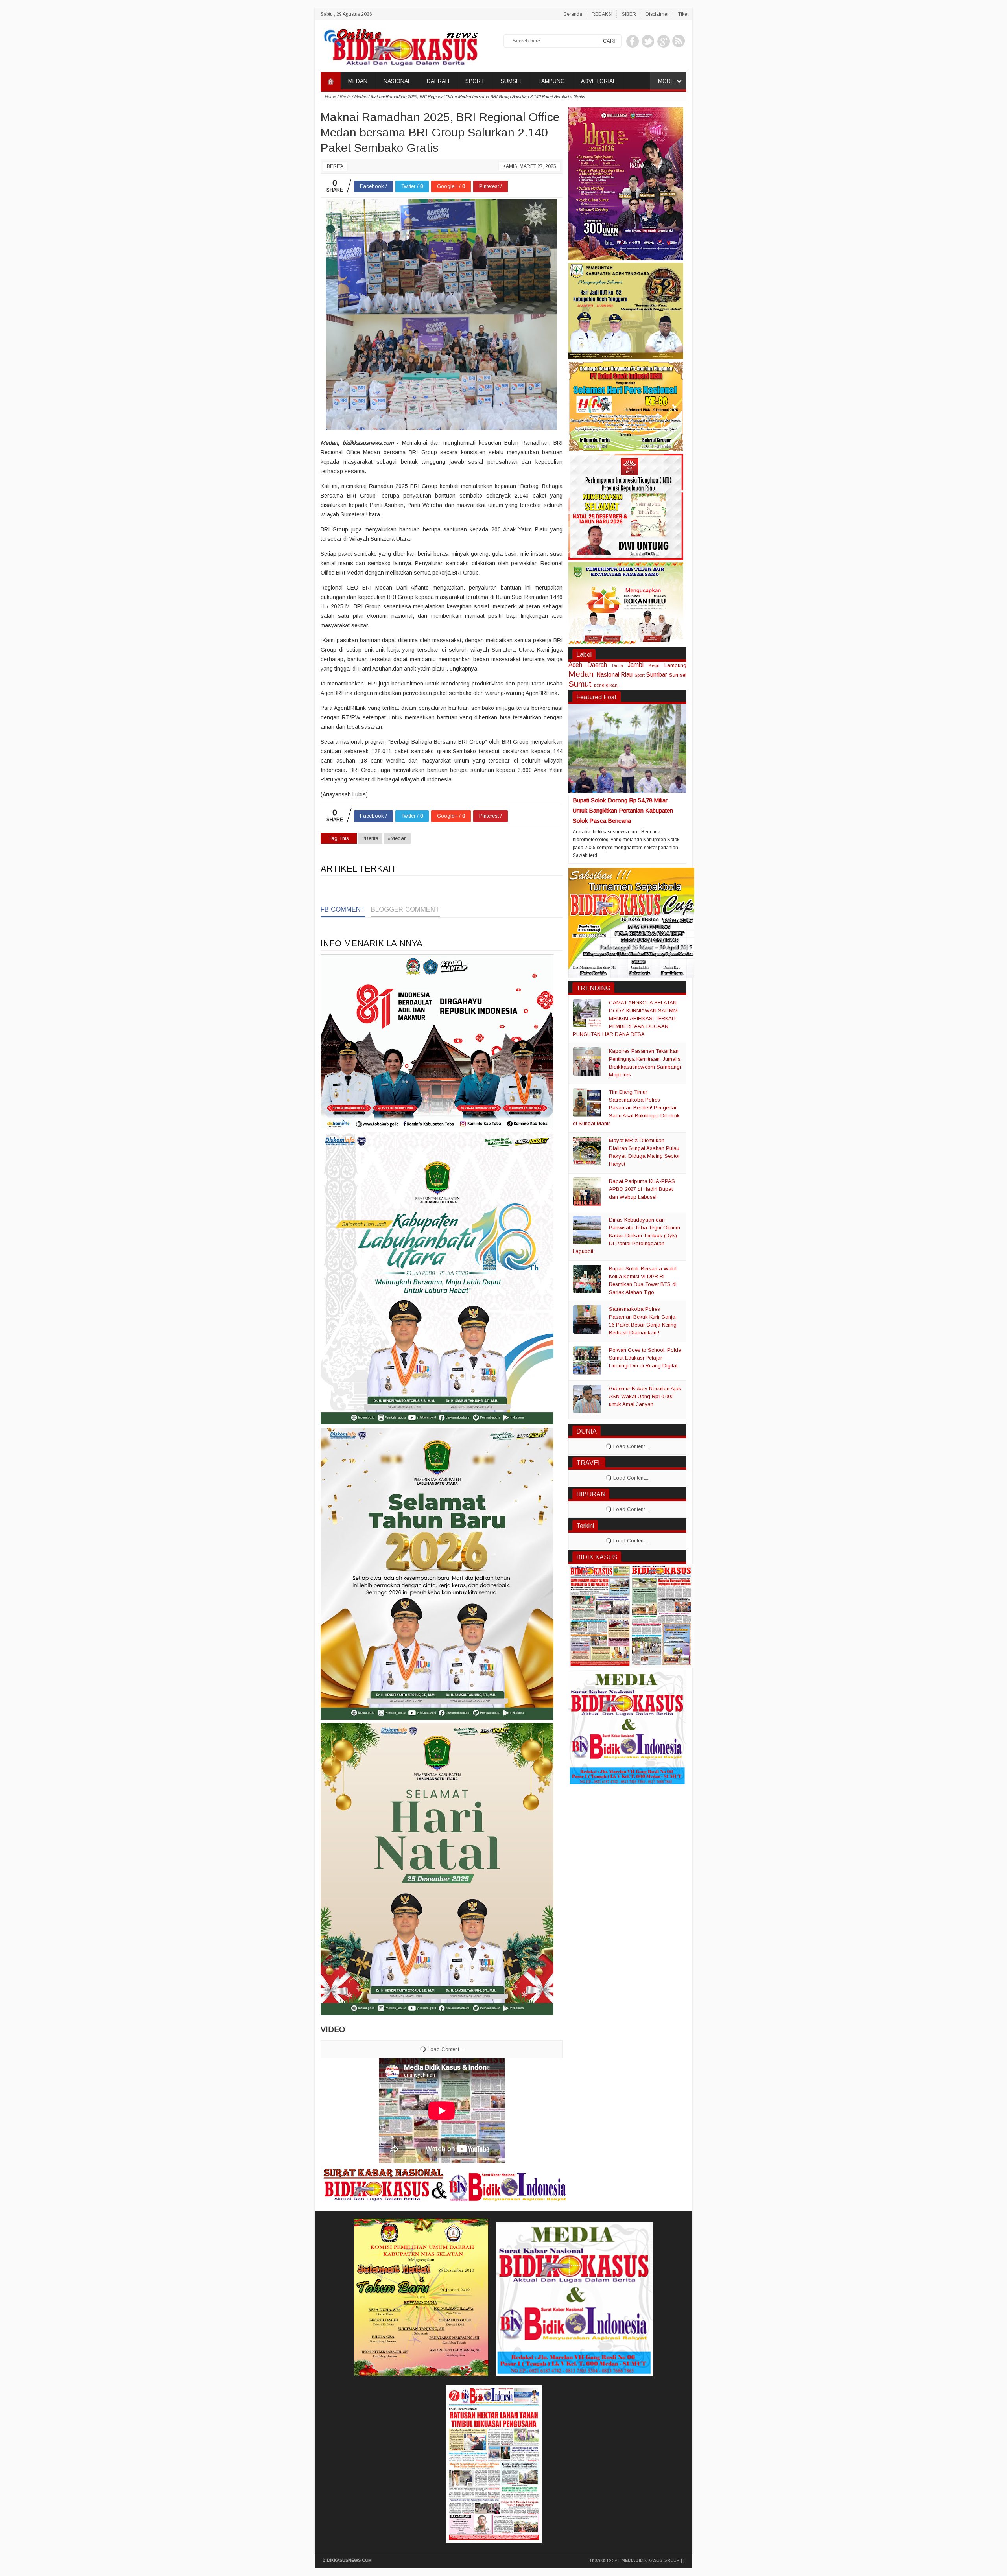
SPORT (475, 81)
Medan (581, 674)
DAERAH (438, 81)
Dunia (618, 666)
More (666, 81)
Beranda (573, 14)
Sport (640, 675)
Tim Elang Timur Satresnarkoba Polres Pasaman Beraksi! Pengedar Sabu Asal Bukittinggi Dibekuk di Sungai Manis (626, 1108)
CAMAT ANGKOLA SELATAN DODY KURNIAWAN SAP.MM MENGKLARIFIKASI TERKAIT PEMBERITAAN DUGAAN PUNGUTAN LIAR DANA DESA (625, 1018)
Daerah (597, 665)
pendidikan (606, 685)
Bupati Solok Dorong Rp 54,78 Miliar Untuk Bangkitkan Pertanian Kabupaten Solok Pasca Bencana (623, 810)
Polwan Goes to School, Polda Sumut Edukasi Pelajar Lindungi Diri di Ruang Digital (645, 1358)
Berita (335, 166)
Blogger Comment (405, 909)
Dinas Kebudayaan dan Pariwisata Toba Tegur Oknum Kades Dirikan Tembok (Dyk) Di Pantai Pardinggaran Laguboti (626, 1235)
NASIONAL (397, 81)
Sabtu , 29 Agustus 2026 (346, 14)
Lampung (675, 665)
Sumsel (678, 675)
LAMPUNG (552, 81)
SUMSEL (512, 81)
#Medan (397, 838)
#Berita (370, 838)
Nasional (608, 675)
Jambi (636, 665)
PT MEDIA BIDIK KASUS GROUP (647, 2560)
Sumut (580, 684)
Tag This (339, 838)
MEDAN (358, 81)
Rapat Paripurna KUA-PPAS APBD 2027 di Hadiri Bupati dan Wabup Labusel (642, 1189)
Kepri (654, 665)
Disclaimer (657, 14)
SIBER (629, 14)
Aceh (575, 665)
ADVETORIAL (598, 81)
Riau (627, 675)
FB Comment (343, 909)
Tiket (683, 14)
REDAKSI (602, 14)
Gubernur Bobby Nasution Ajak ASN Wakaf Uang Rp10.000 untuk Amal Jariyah (645, 1396)
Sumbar (657, 675)
